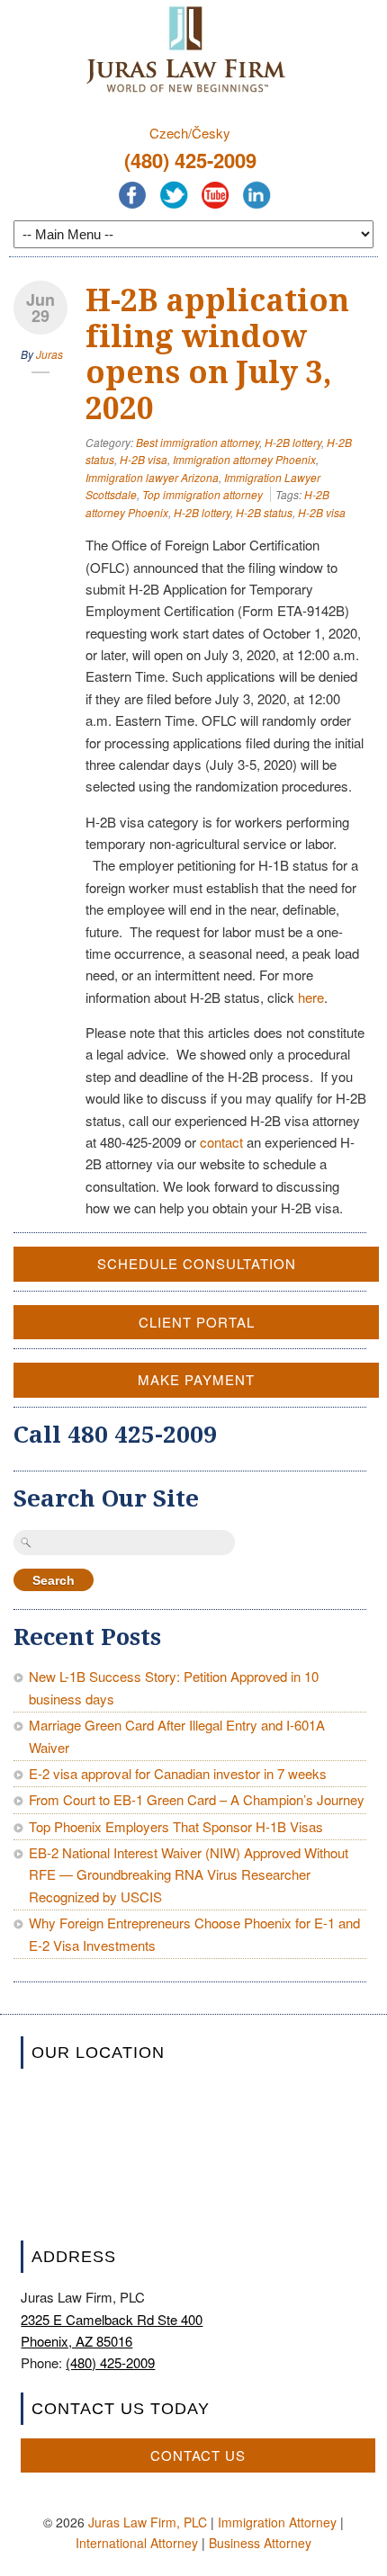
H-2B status (264, 512)
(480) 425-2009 (190, 160)
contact (221, 1142)
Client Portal (197, 1322)
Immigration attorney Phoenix (244, 459)
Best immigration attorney (198, 442)
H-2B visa (144, 459)
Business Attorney (260, 2543)
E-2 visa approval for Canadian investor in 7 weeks (178, 1773)
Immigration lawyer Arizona (152, 477)
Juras (49, 354)
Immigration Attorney (277, 2522)
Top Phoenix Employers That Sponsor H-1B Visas (176, 1826)
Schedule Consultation (197, 1263)
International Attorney (137, 2543)
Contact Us (198, 2455)
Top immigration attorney (202, 494)
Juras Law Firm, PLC (148, 2522)
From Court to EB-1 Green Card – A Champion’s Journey (197, 1799)
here (311, 997)
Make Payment (196, 1379)
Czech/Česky (190, 133)
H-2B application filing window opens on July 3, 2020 (217, 354)
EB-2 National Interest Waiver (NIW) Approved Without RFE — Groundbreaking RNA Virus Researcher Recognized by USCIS (189, 1874)
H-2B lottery (293, 442)
